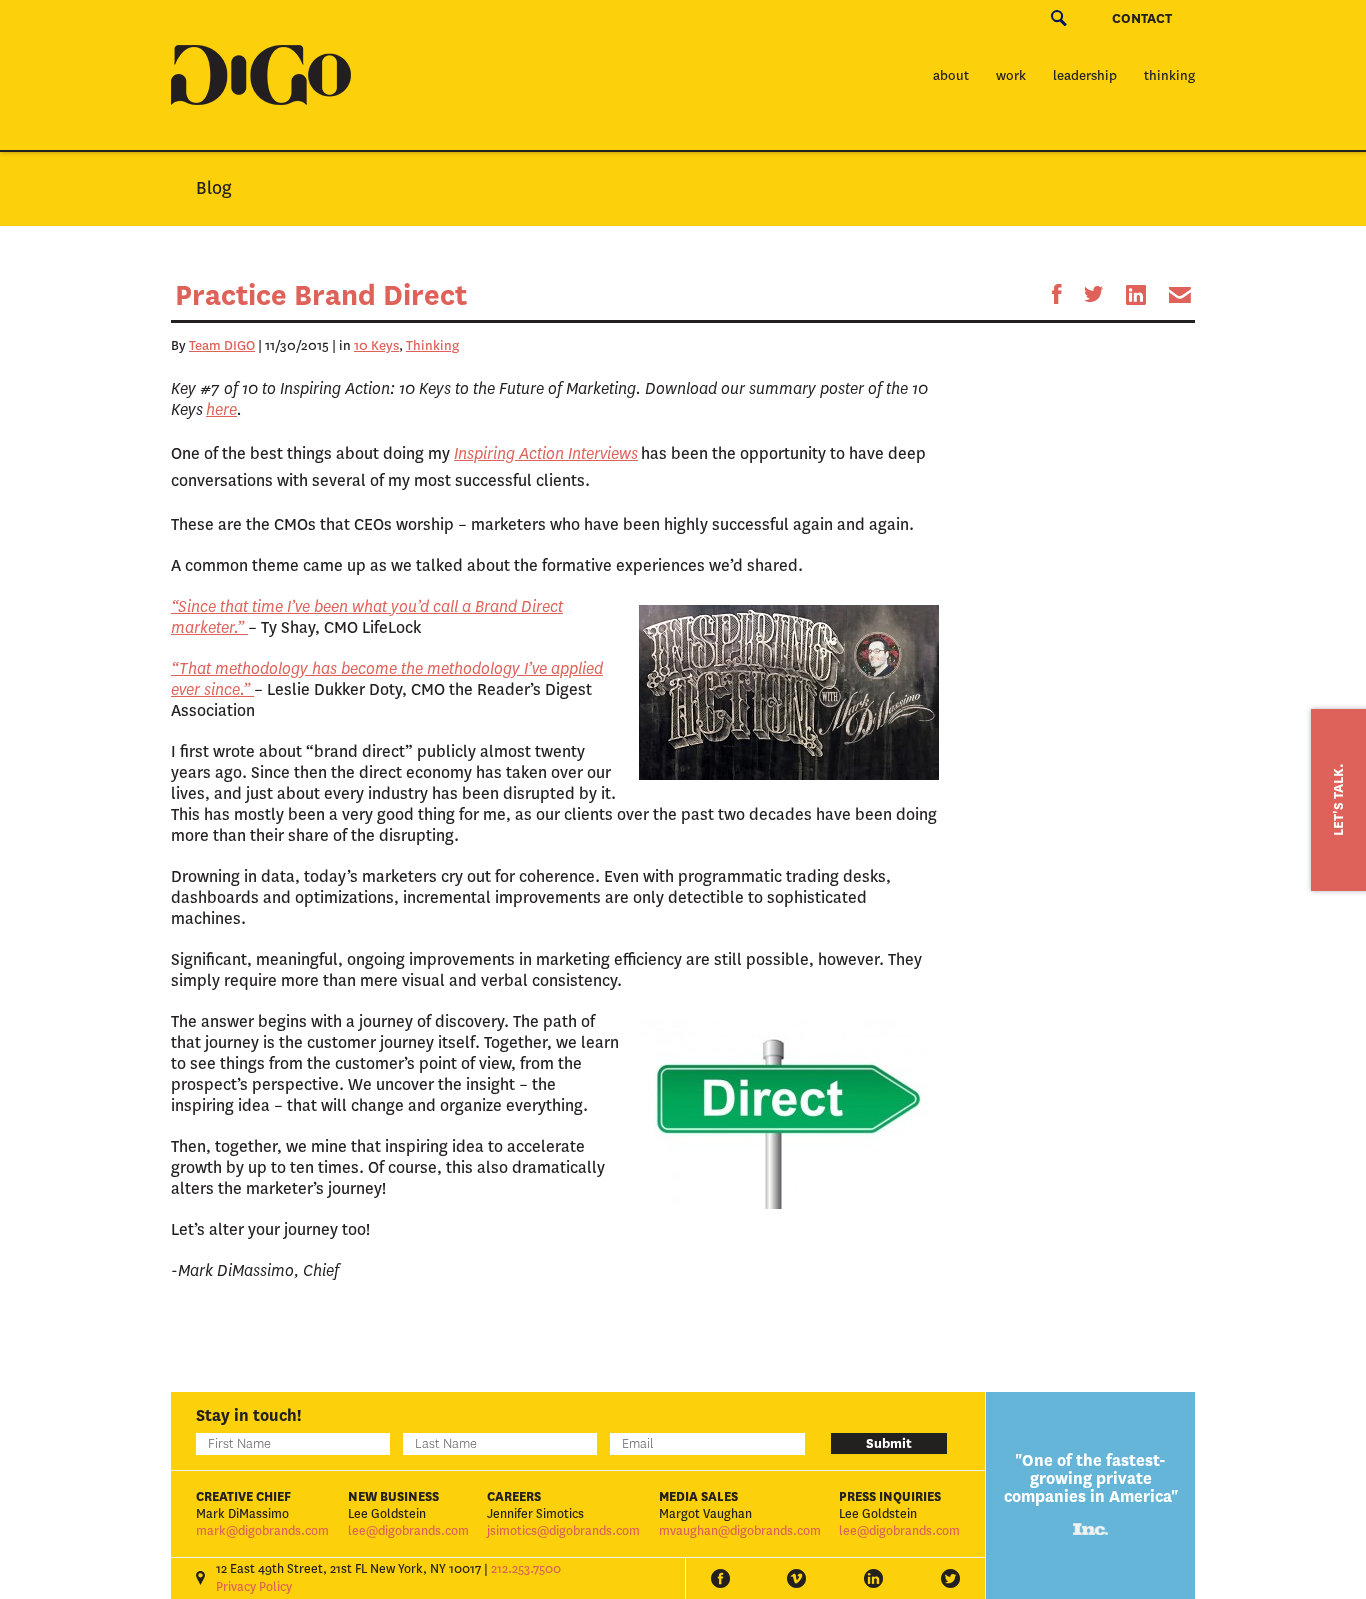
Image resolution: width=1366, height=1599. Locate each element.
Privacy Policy (254, 1587)
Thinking (1169, 75)
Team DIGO (222, 345)
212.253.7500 (526, 1569)
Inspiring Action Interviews (546, 453)
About (951, 75)
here (221, 409)
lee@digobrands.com (408, 1531)
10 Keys (376, 345)
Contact (1142, 18)
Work (1011, 75)
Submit (889, 1443)
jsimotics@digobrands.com (563, 1531)
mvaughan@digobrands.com (740, 1531)
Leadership (1085, 75)
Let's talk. (1338, 800)
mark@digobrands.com (262, 1531)
